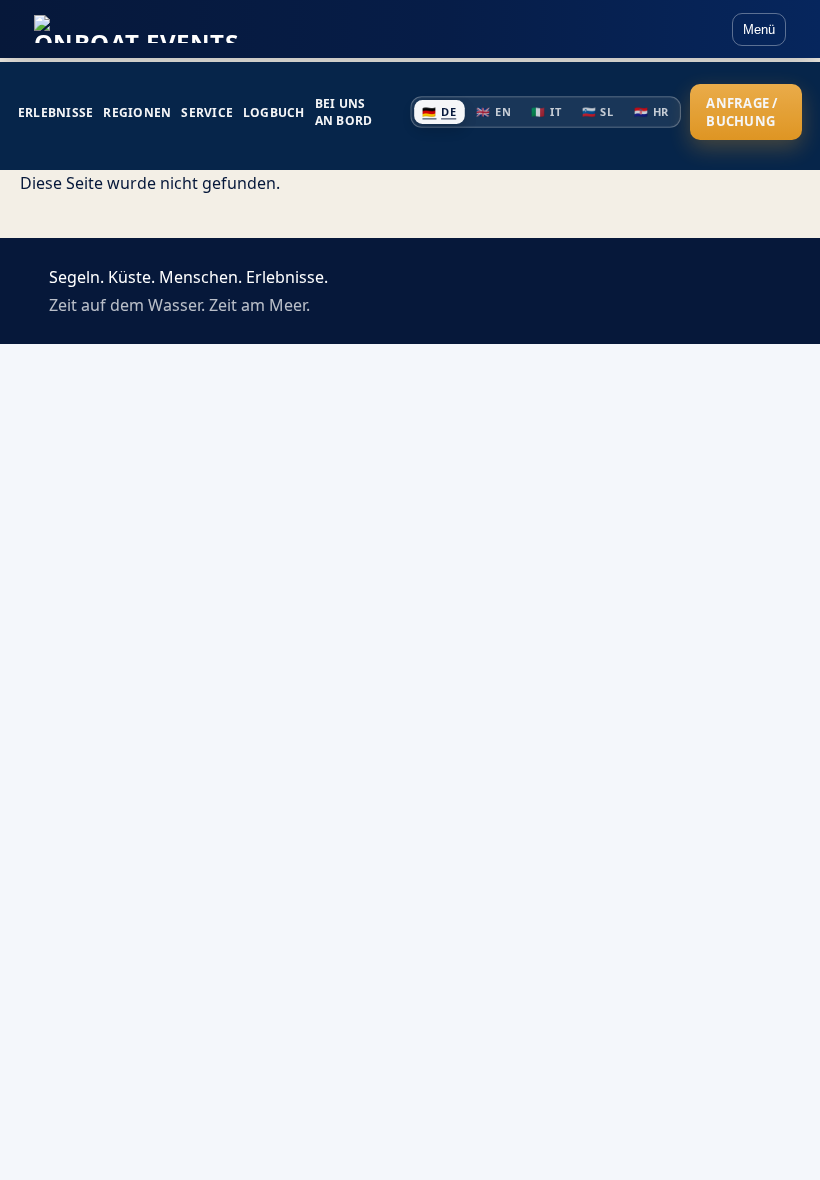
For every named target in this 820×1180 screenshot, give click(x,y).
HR (651, 112)
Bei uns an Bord (344, 112)
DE (439, 112)
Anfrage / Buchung (741, 112)
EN (493, 112)
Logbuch (274, 112)
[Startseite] (136, 29)
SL (597, 112)
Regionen (137, 112)
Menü (759, 29)
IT (546, 112)
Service (207, 112)
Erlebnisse (55, 112)
